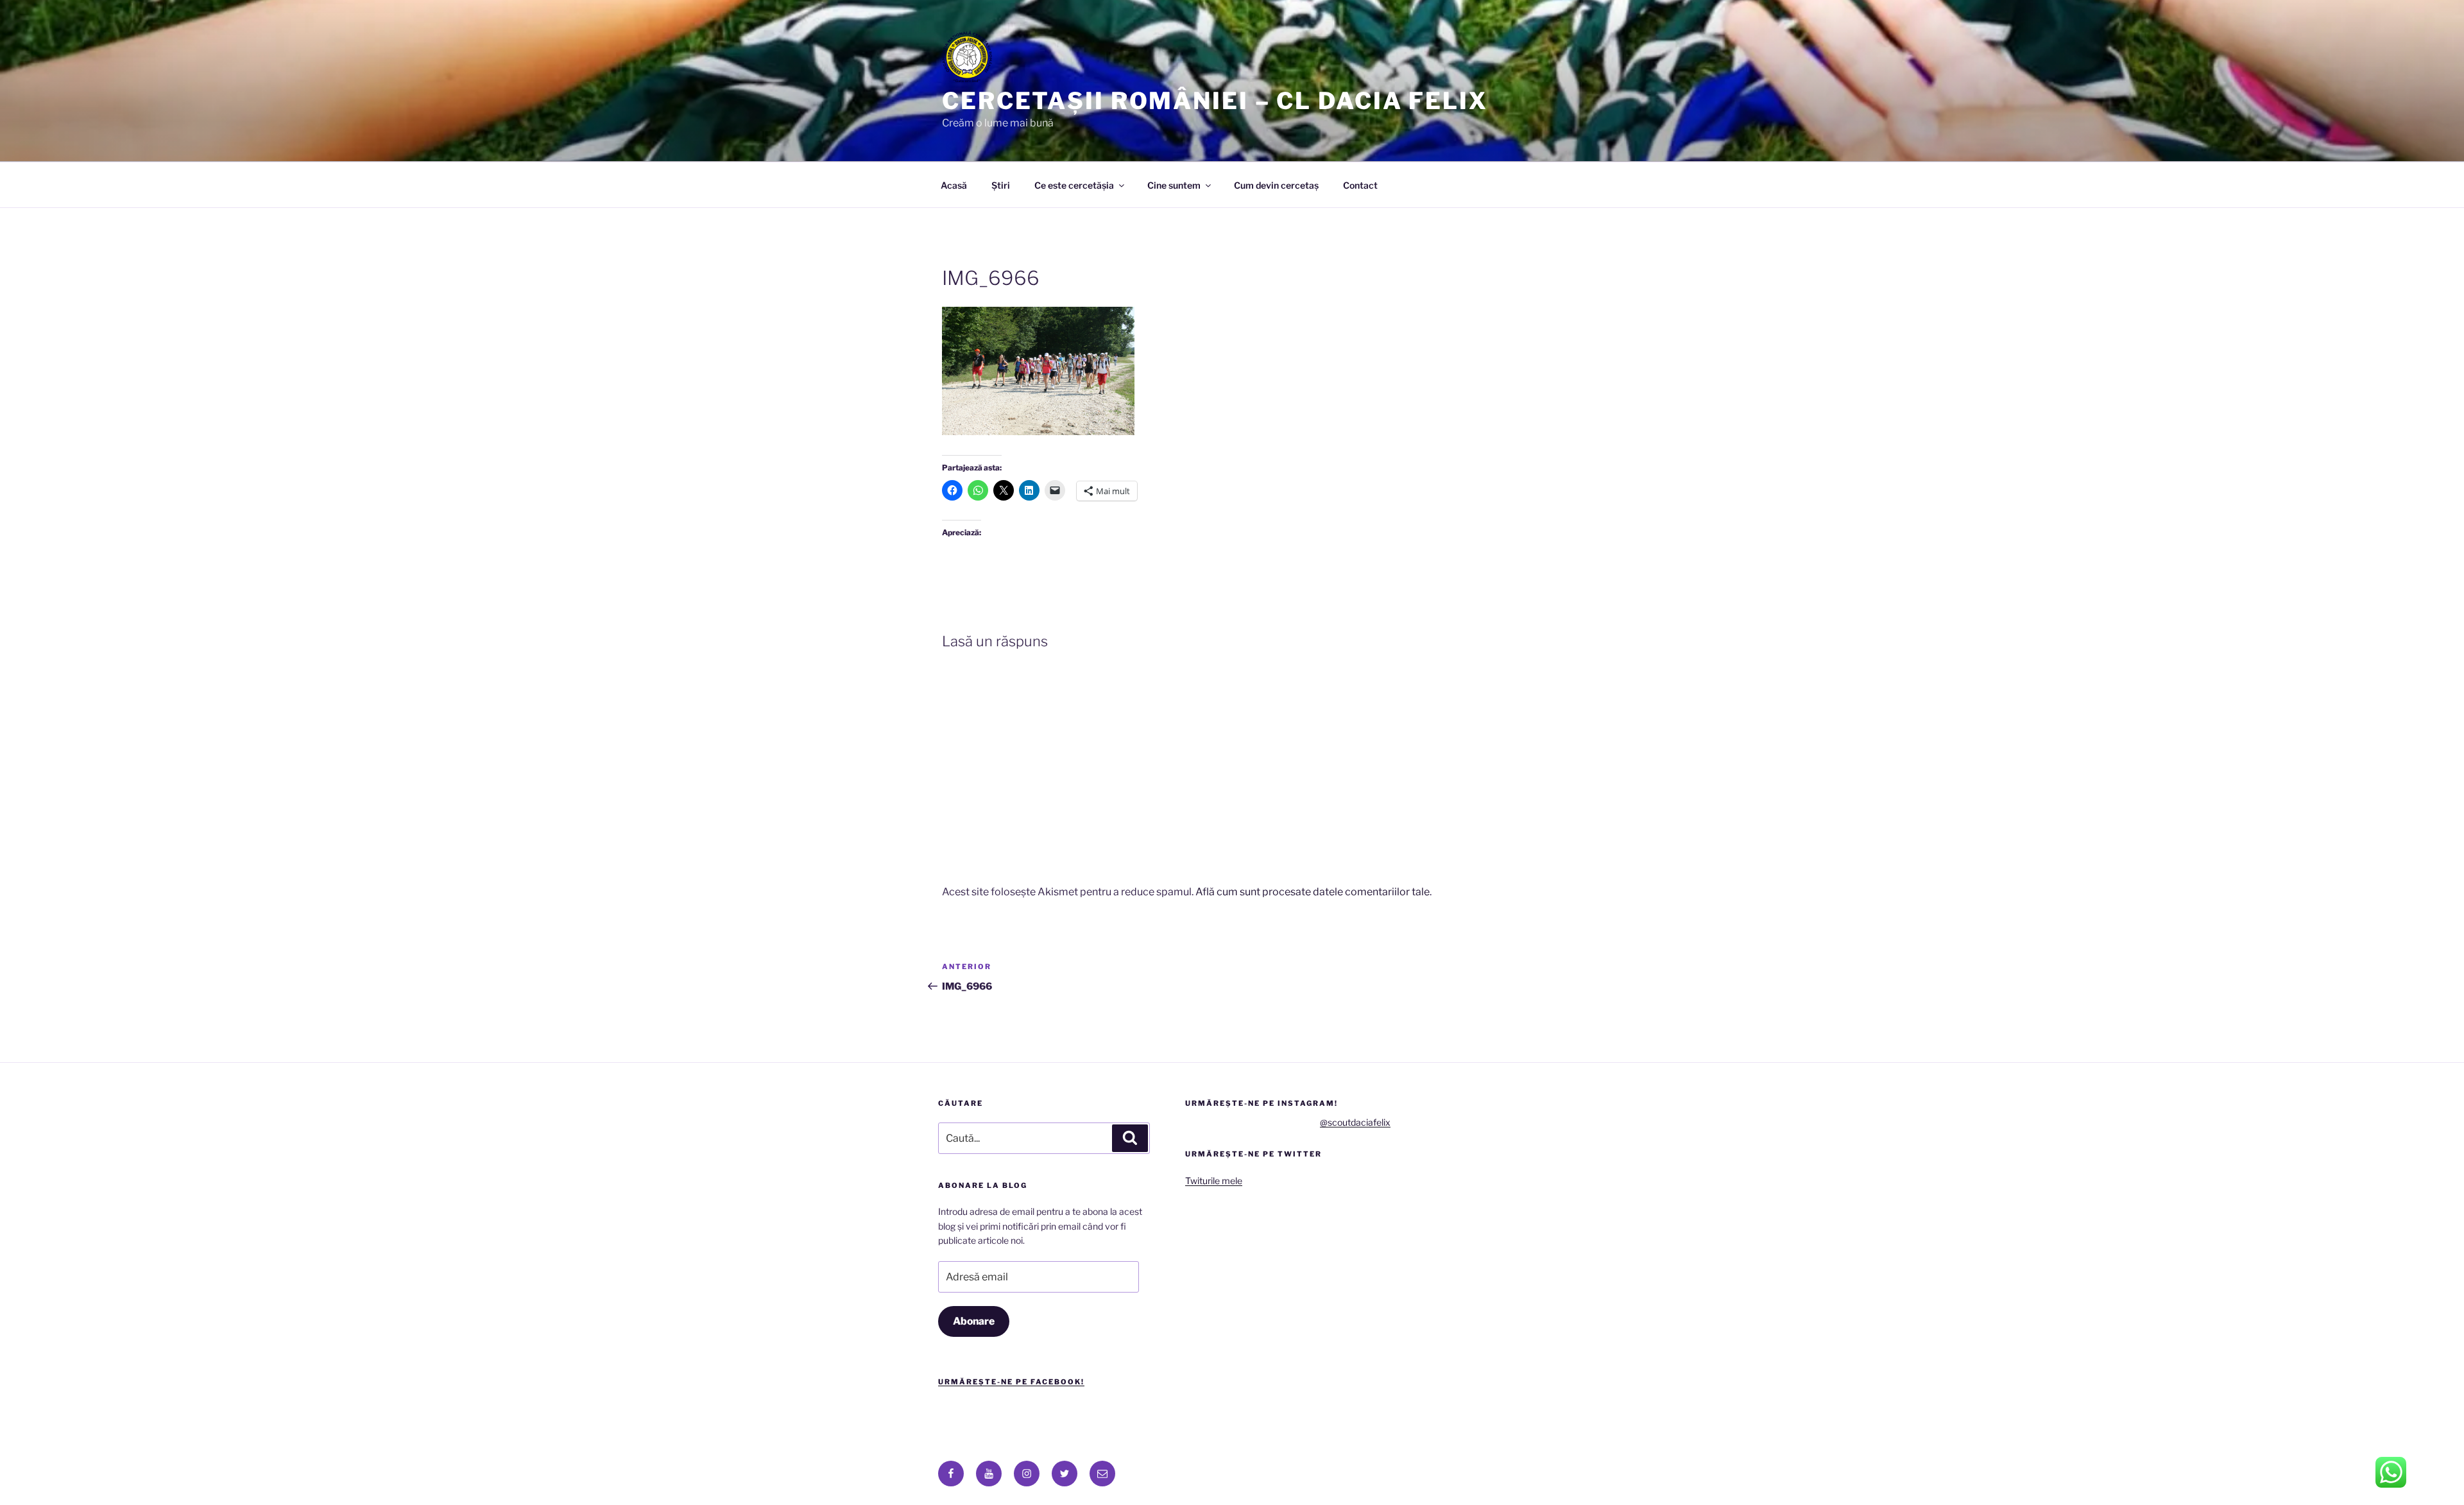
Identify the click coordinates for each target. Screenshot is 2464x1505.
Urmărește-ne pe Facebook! (1011, 1382)
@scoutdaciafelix (1355, 1122)
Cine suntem (1174, 185)
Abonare (974, 1321)
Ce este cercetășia (1074, 185)
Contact (1360, 185)
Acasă (954, 185)
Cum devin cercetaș (1276, 185)
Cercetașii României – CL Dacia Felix (1215, 101)
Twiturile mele (1214, 1181)
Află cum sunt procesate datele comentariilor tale (1313, 892)
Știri (1001, 185)
